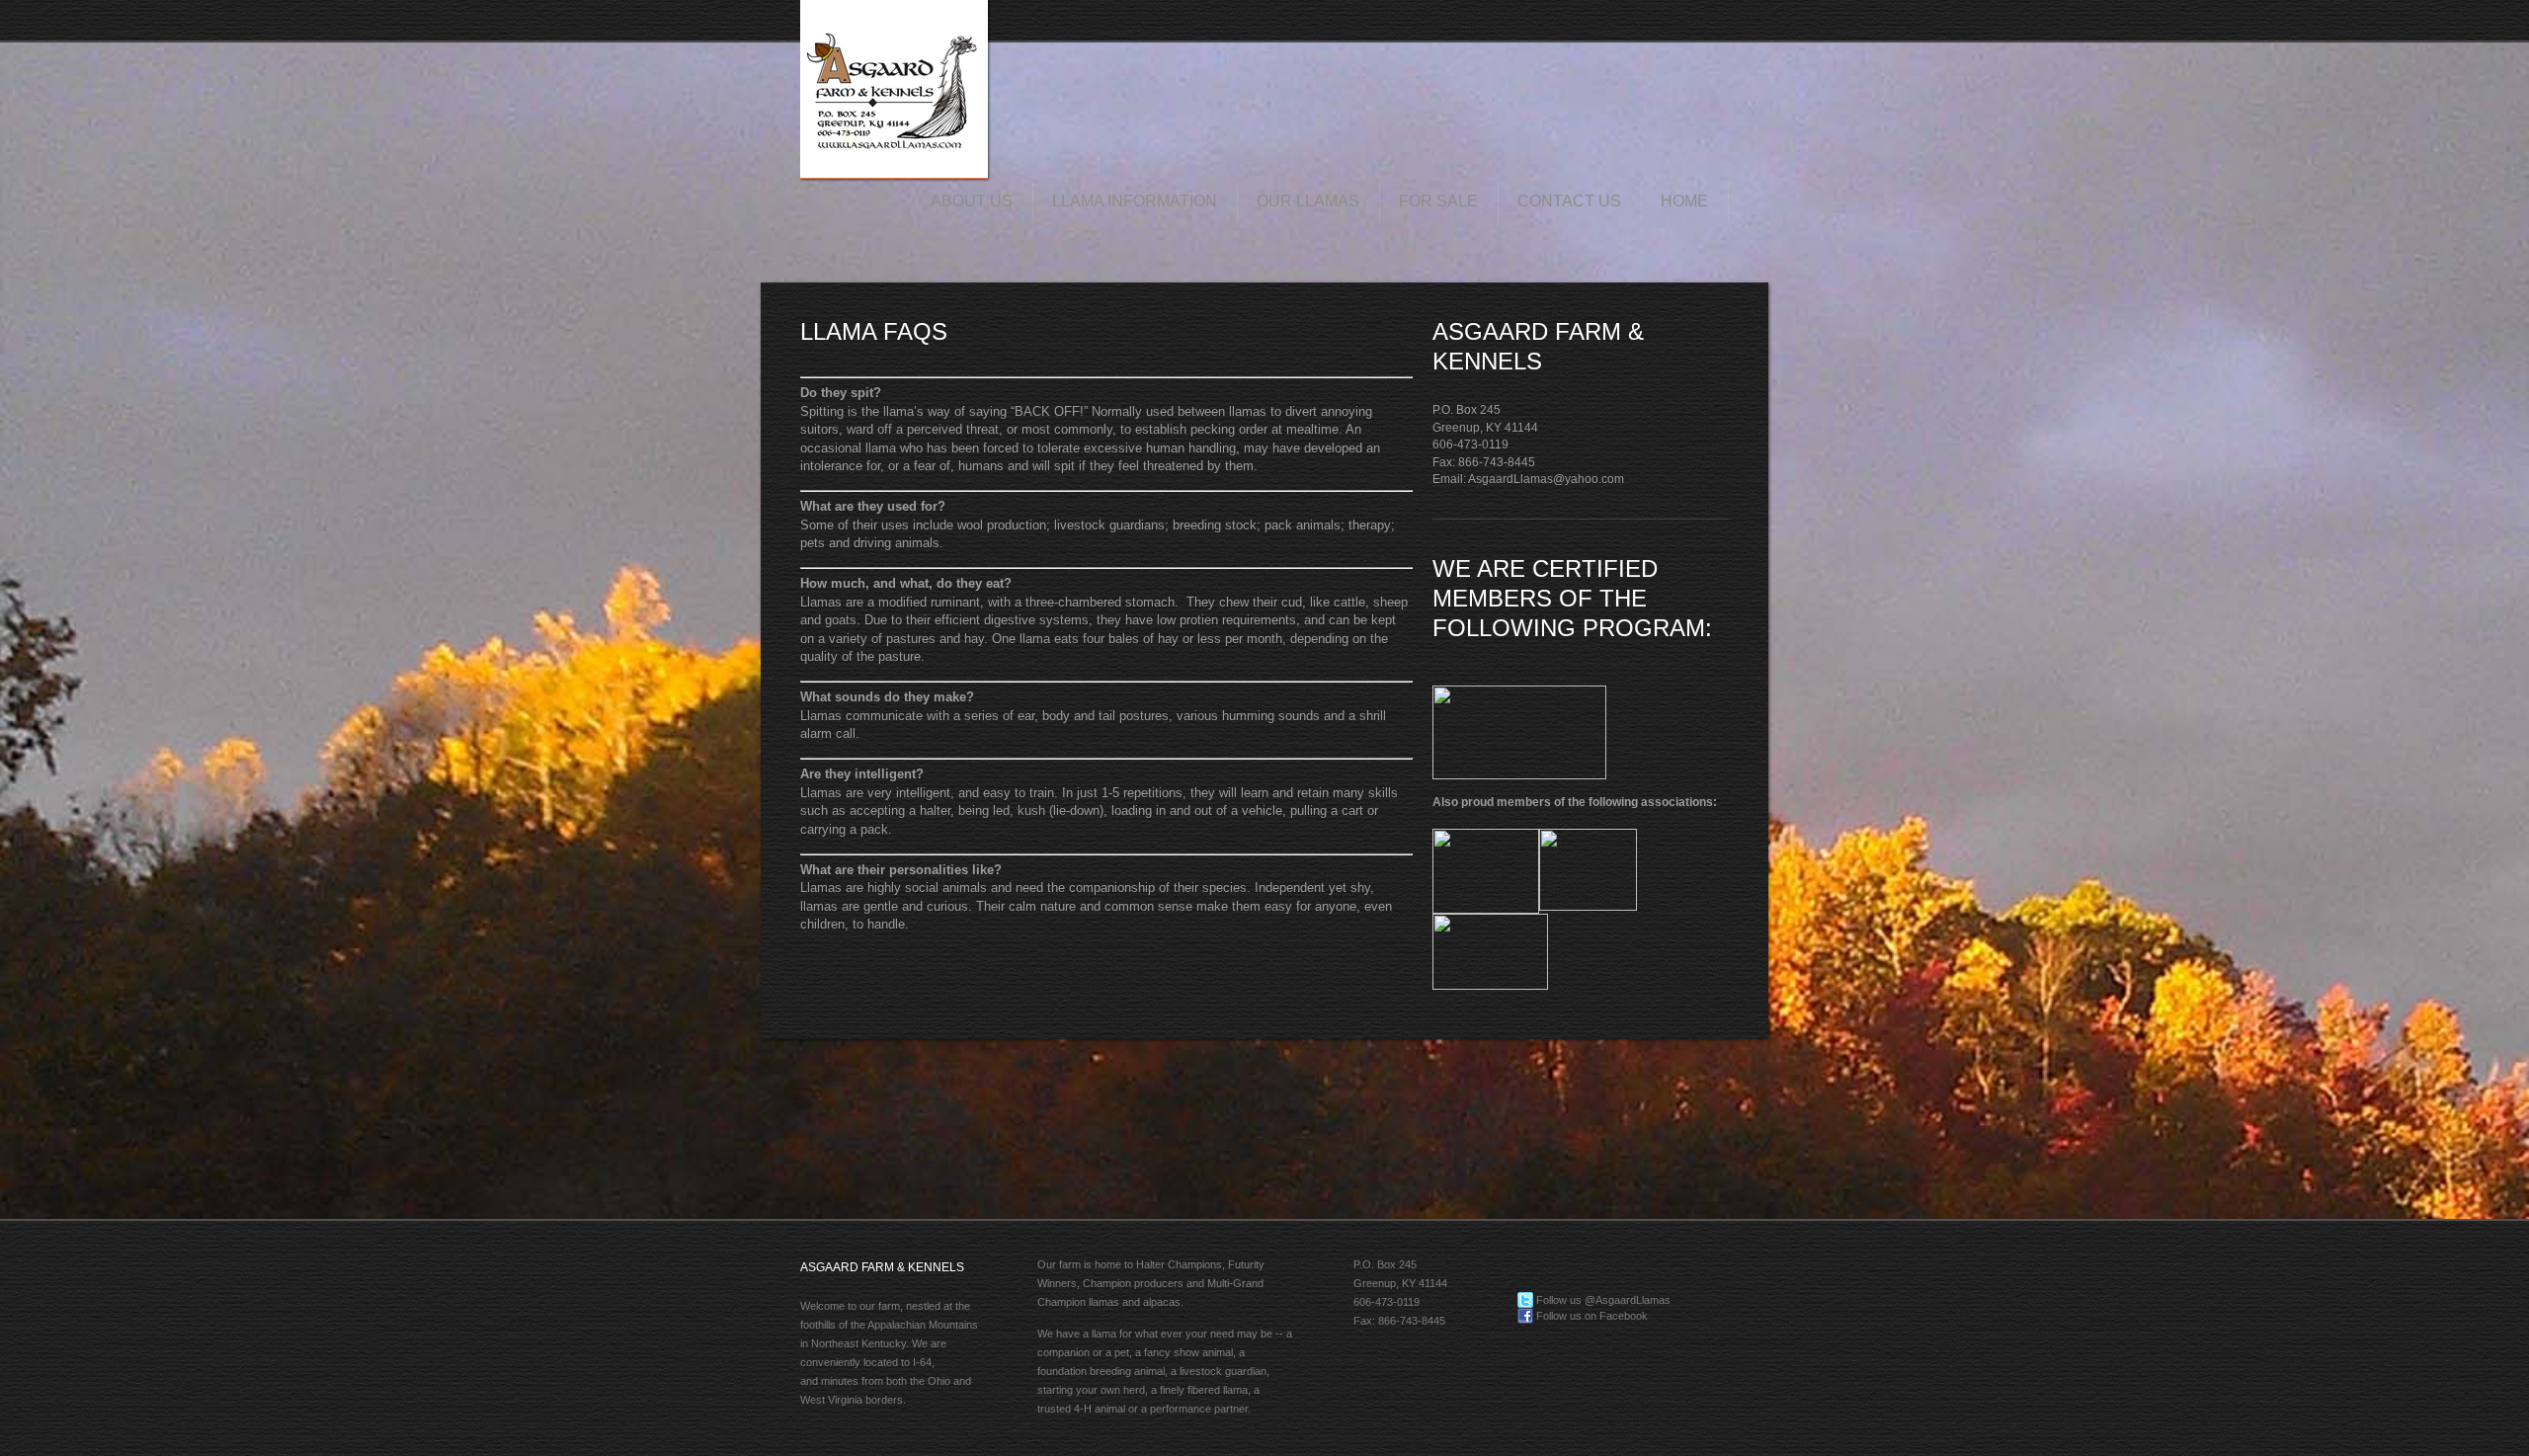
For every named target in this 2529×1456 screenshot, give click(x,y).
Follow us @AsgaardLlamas (1602, 1300)
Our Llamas (1308, 201)
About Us (972, 201)
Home (1684, 201)
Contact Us (1569, 201)
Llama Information (1135, 201)
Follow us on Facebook (1591, 1316)
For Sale (1438, 201)
